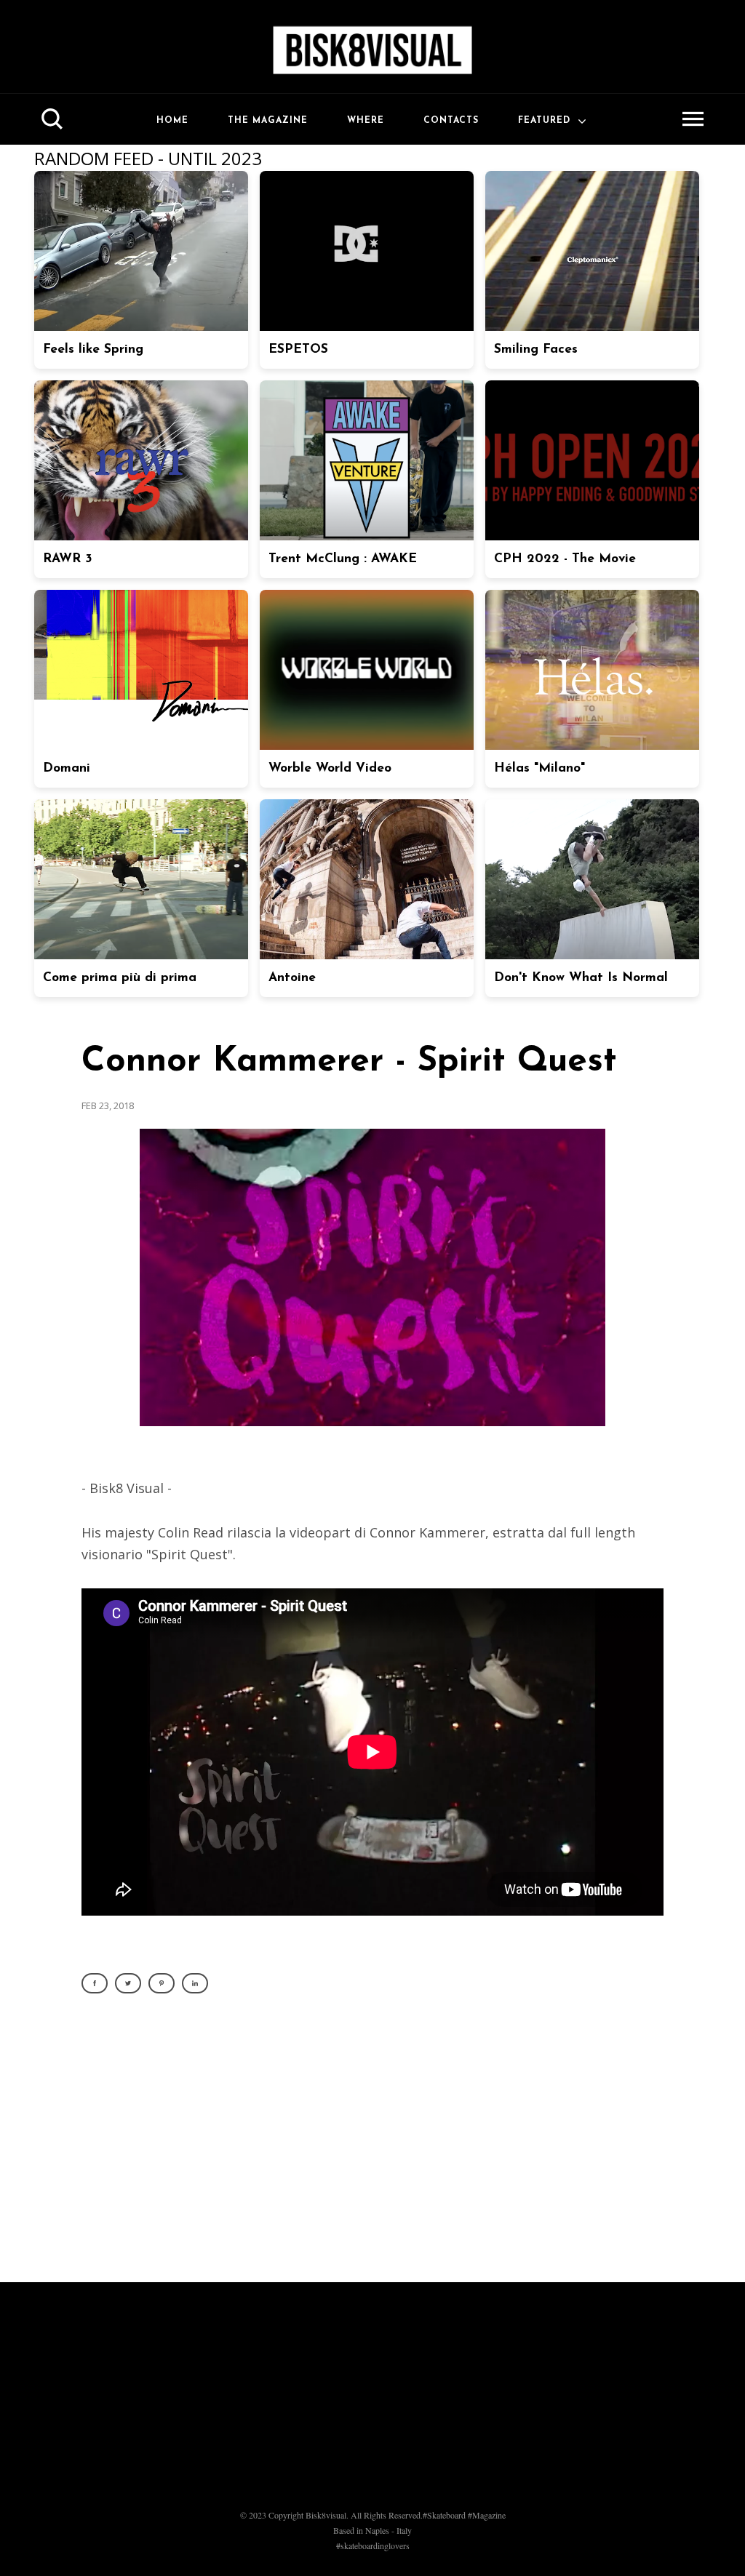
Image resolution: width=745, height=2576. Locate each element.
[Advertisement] (372, 2146)
